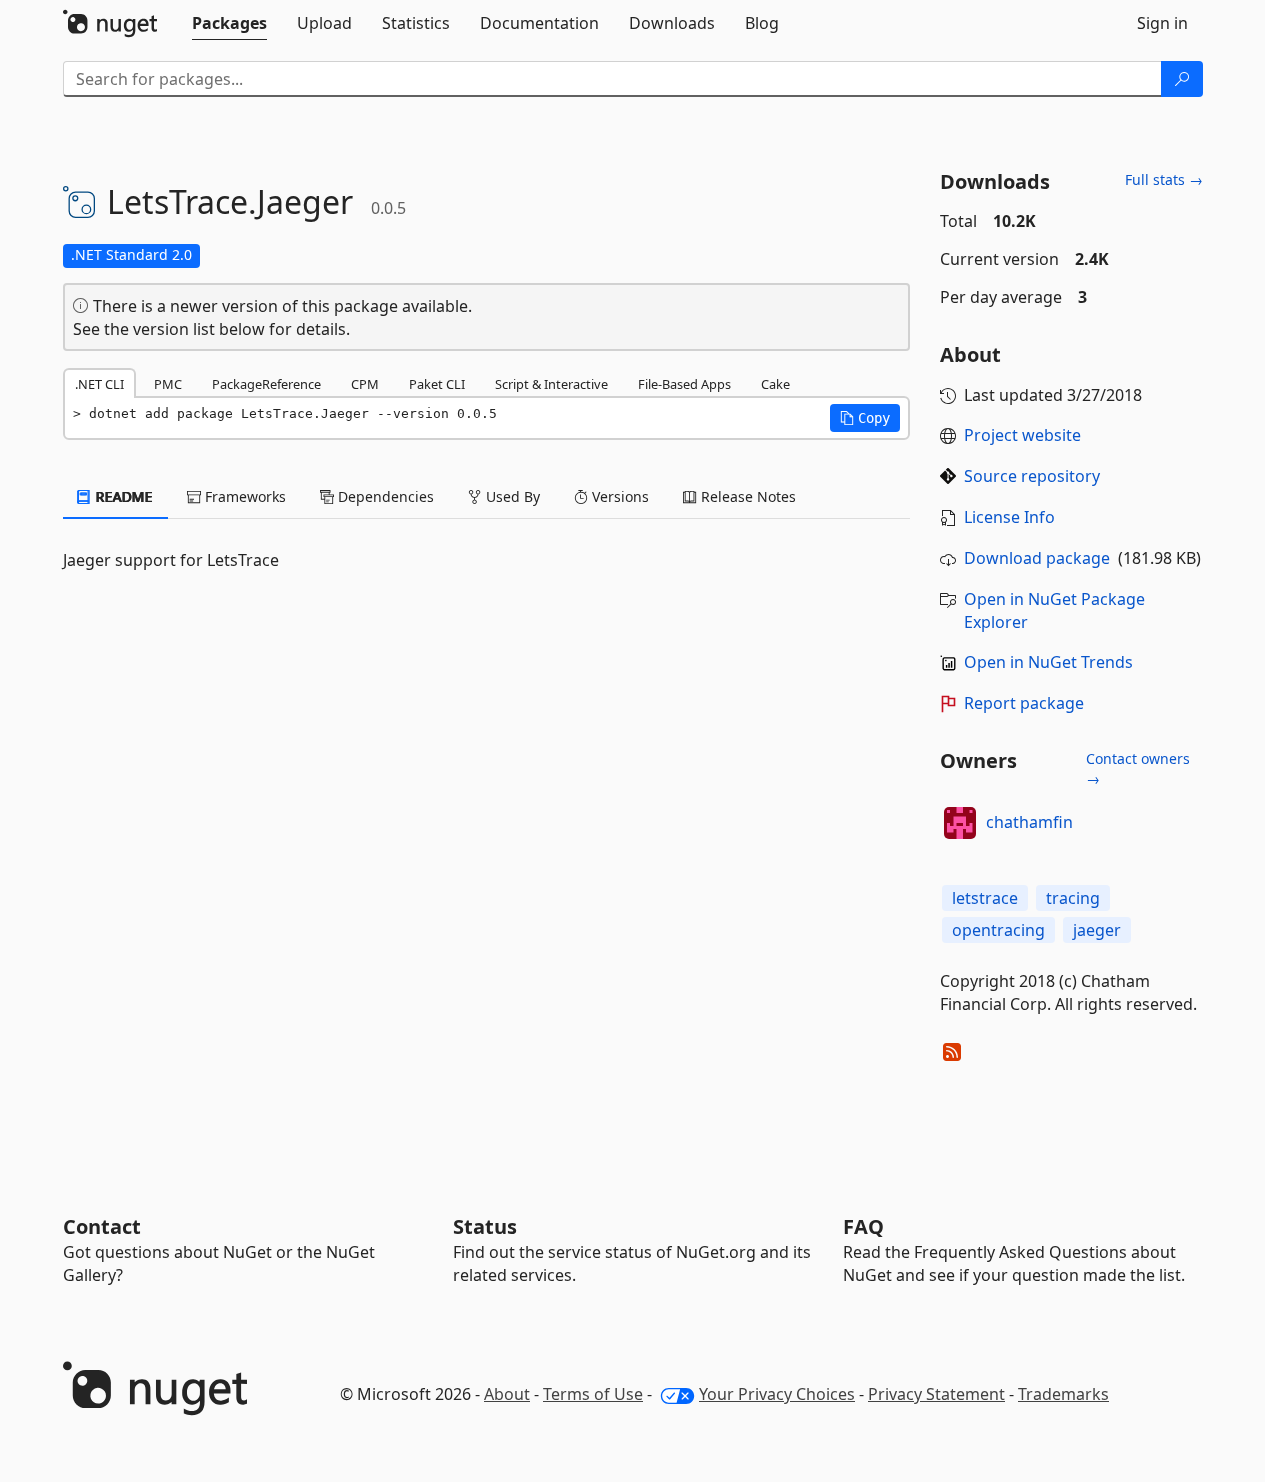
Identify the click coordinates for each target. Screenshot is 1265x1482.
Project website (1022, 435)
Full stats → (1164, 179)
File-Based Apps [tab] (684, 384)
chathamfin (1029, 822)
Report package (1024, 703)
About (507, 1394)
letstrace (985, 898)
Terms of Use (593, 1394)
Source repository (1032, 476)
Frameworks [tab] (243, 496)
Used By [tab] (511, 496)
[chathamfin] (960, 823)
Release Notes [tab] (746, 496)
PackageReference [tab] (266, 384)
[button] (865, 418)
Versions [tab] (618, 496)
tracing (1073, 898)
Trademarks (1063, 1394)
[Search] (1182, 79)
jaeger (1097, 930)
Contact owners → (1138, 768)
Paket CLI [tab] (437, 384)
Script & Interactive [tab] (551, 384)
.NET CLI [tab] (99, 384)
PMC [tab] (168, 384)
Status (485, 1226)
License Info (1009, 517)
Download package (1037, 558)
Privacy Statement (936, 1394)
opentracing (998, 930)
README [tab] (122, 496)
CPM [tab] (365, 384)
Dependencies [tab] (384, 496)
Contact (102, 1226)
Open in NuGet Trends (1048, 662)
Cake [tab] (775, 384)
